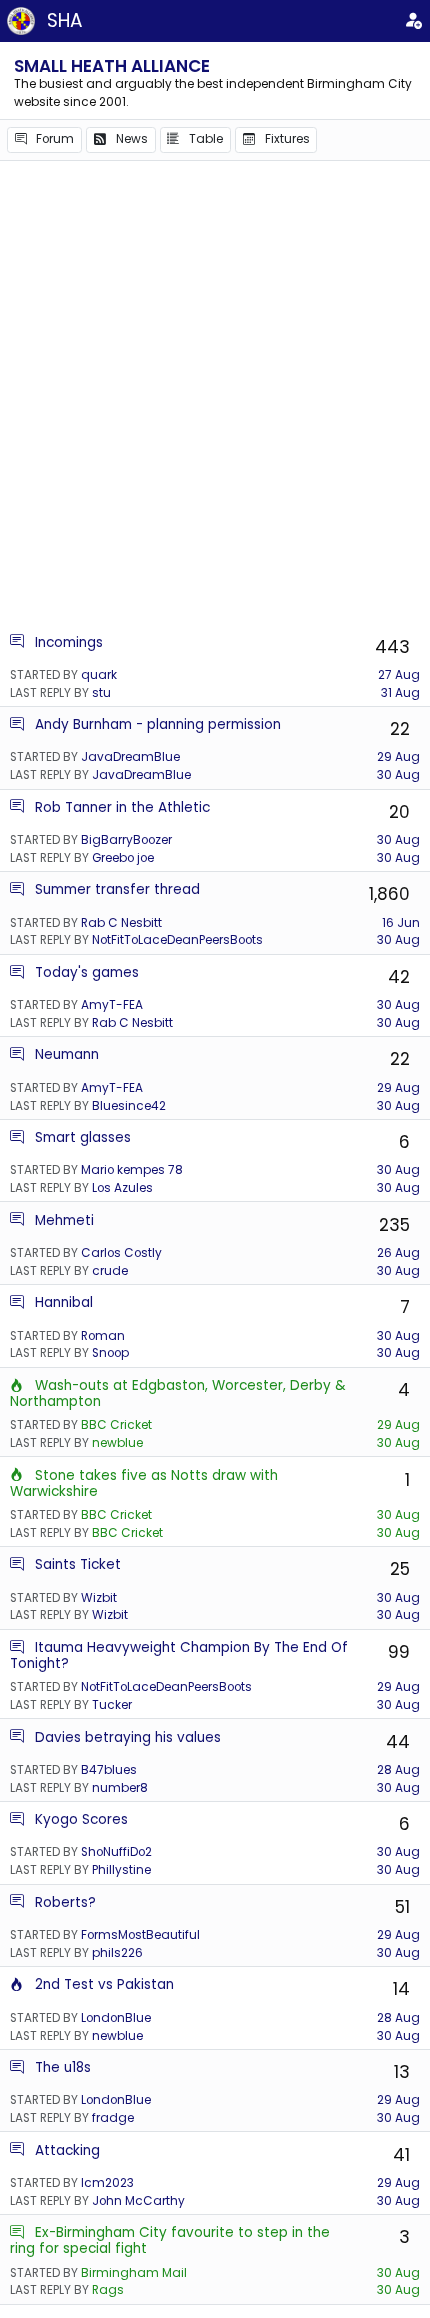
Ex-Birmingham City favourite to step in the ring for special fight (170, 2240)
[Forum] (17, 642)
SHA (65, 20)
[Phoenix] (17, 1385)
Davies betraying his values (128, 1737)
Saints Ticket (78, 1564)
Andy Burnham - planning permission (158, 724)
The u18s (63, 2067)
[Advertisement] (215, 396)
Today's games (87, 972)
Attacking (67, 2150)
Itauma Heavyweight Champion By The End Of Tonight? (179, 1655)
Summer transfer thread (117, 889)
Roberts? (65, 1902)
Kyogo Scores (81, 1819)
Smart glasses (83, 1137)
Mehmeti (64, 1220)
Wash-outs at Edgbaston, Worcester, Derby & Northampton (178, 1393)
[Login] (413, 21)
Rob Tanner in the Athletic (122, 807)
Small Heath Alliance (112, 66)
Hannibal (64, 1302)
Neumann (67, 1054)
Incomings (69, 642)
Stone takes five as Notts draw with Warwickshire (144, 1483)
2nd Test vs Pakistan (104, 1984)
